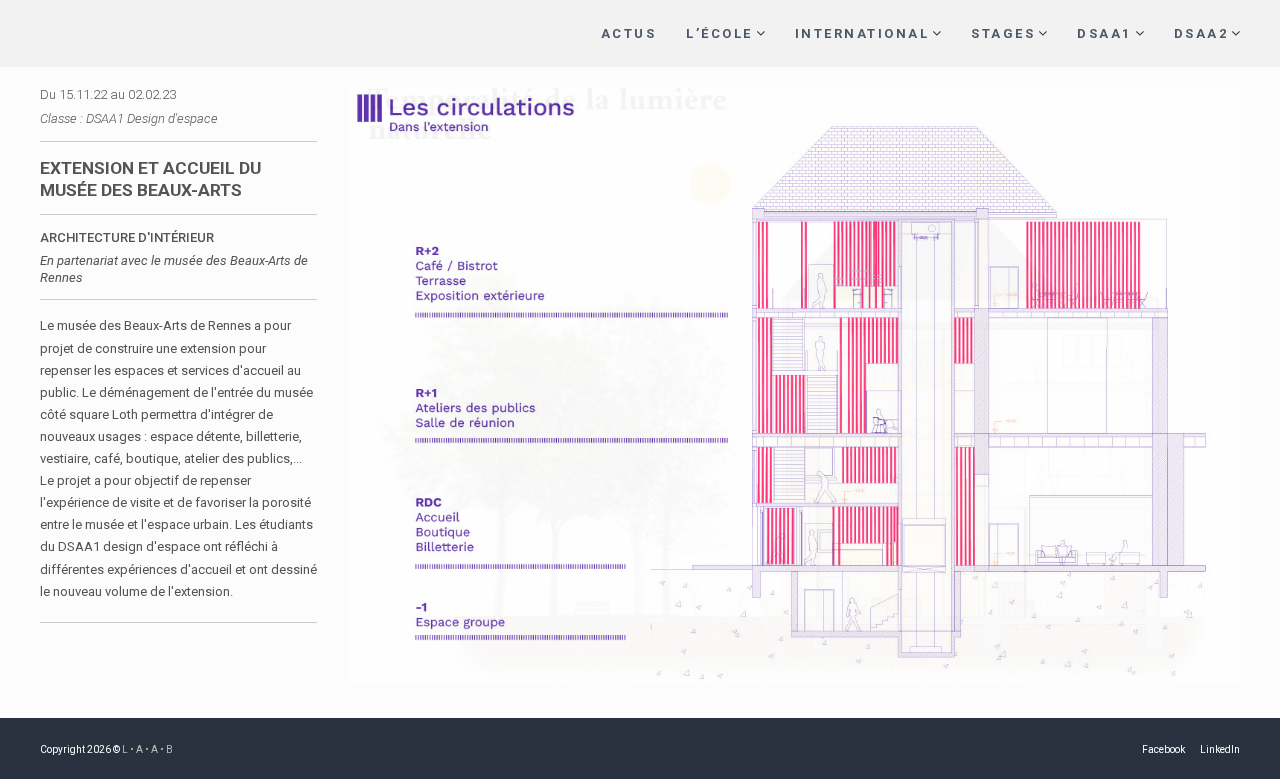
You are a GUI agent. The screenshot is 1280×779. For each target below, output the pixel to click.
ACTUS (629, 33)
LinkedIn (1220, 749)
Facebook (1163, 749)
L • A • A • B (147, 749)
